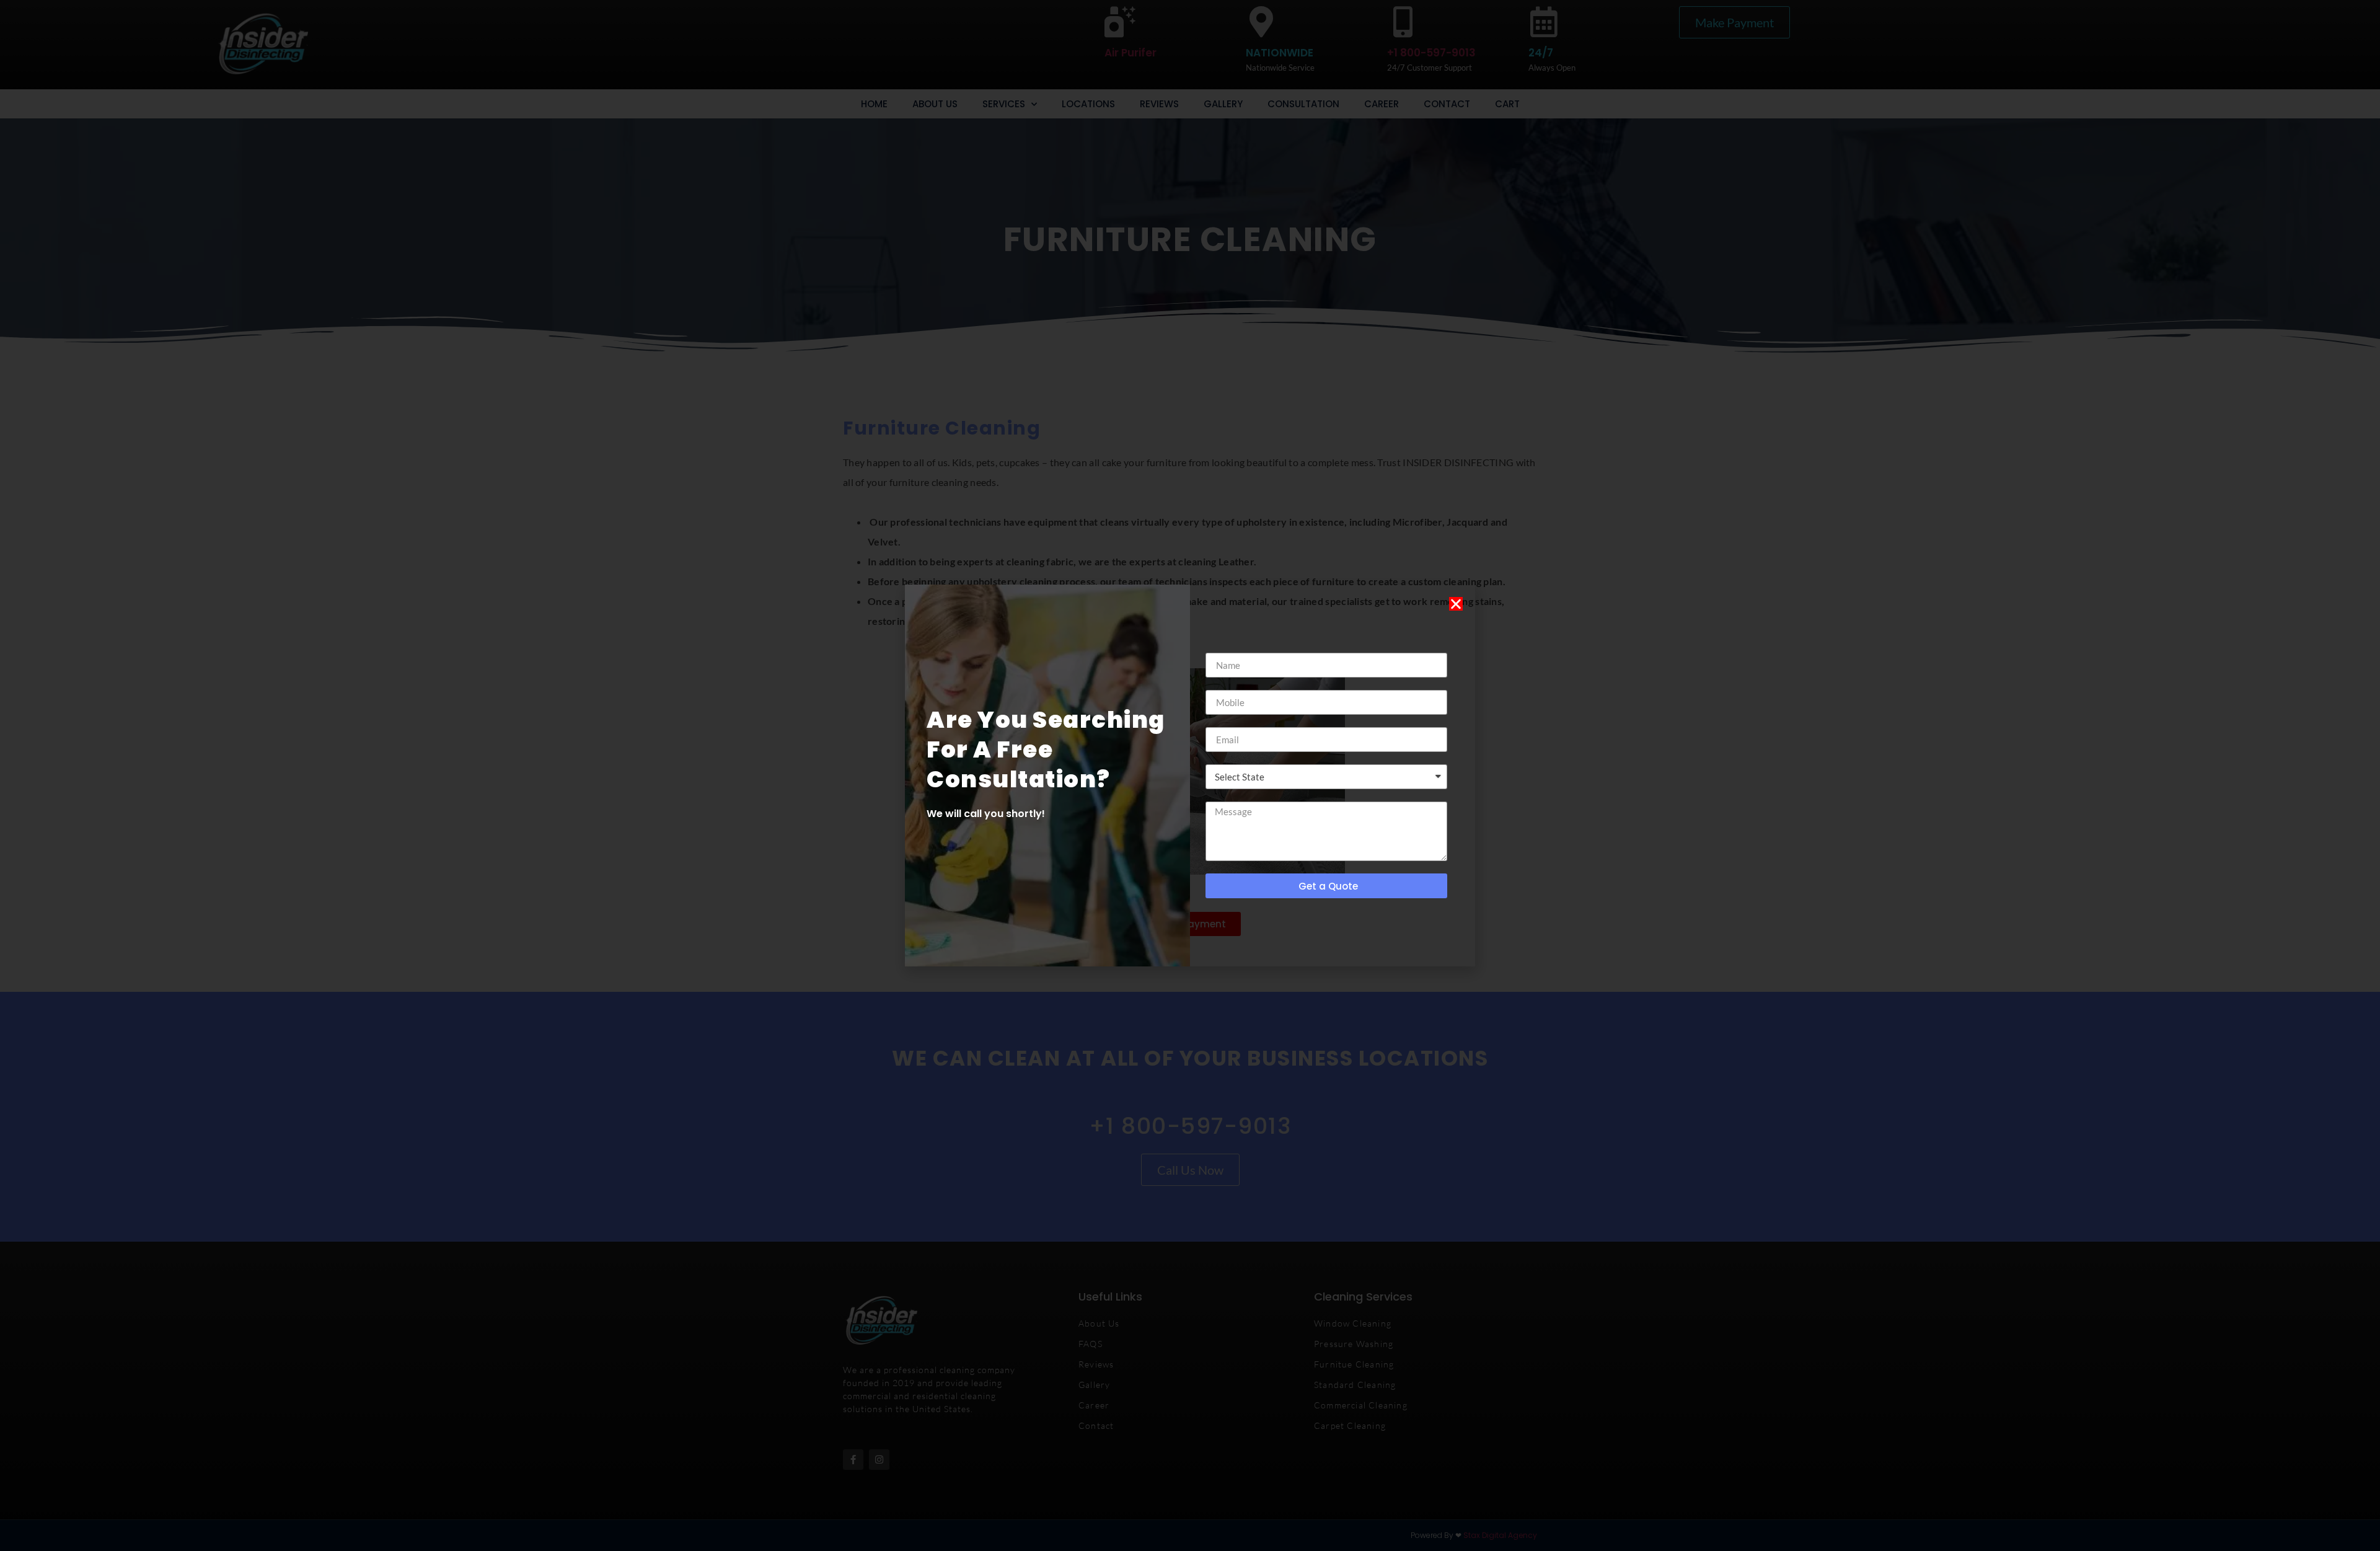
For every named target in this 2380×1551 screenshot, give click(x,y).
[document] (1190, 775)
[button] (1456, 604)
